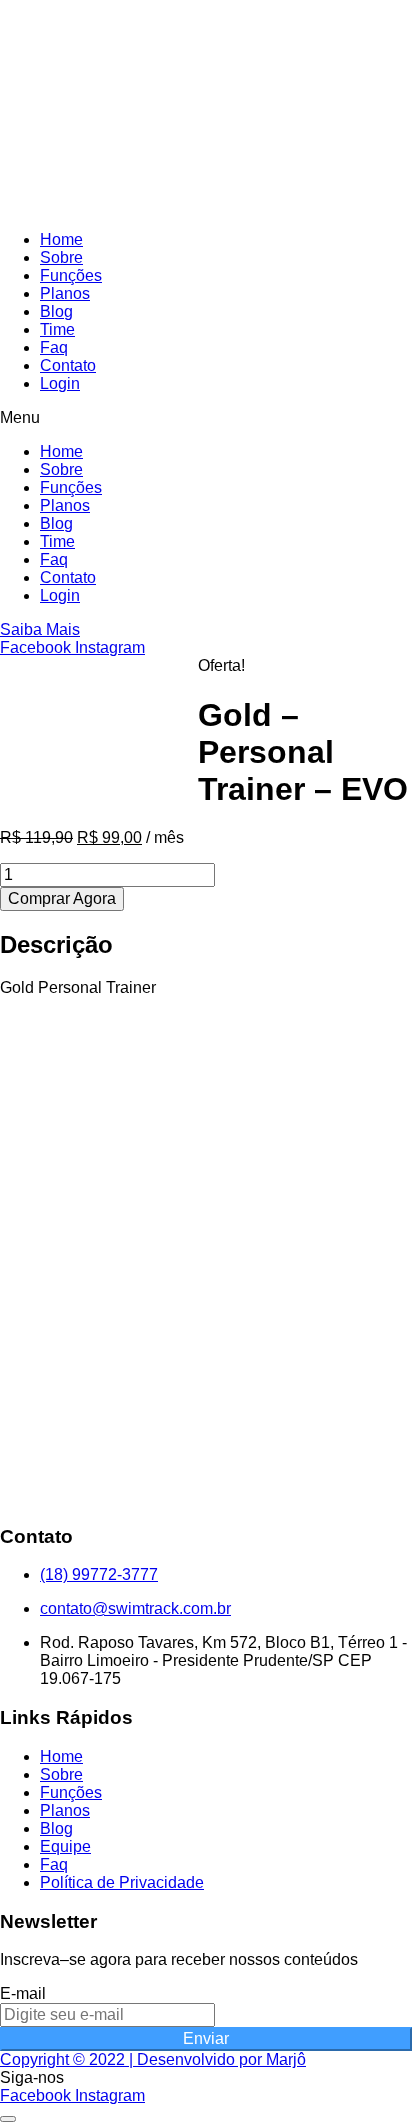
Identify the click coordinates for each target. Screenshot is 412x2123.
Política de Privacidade (122, 1882)
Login (60, 383)
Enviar (206, 2038)
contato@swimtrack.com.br (135, 1608)
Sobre (61, 257)
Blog (56, 311)
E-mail (23, 1993)
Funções (71, 275)
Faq (54, 347)
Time (57, 329)
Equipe (65, 1846)
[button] (206, 418)
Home (61, 239)
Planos (65, 293)
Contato (68, 365)
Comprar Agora (62, 898)
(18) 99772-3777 (99, 1574)
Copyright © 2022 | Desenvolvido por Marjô (153, 2059)
